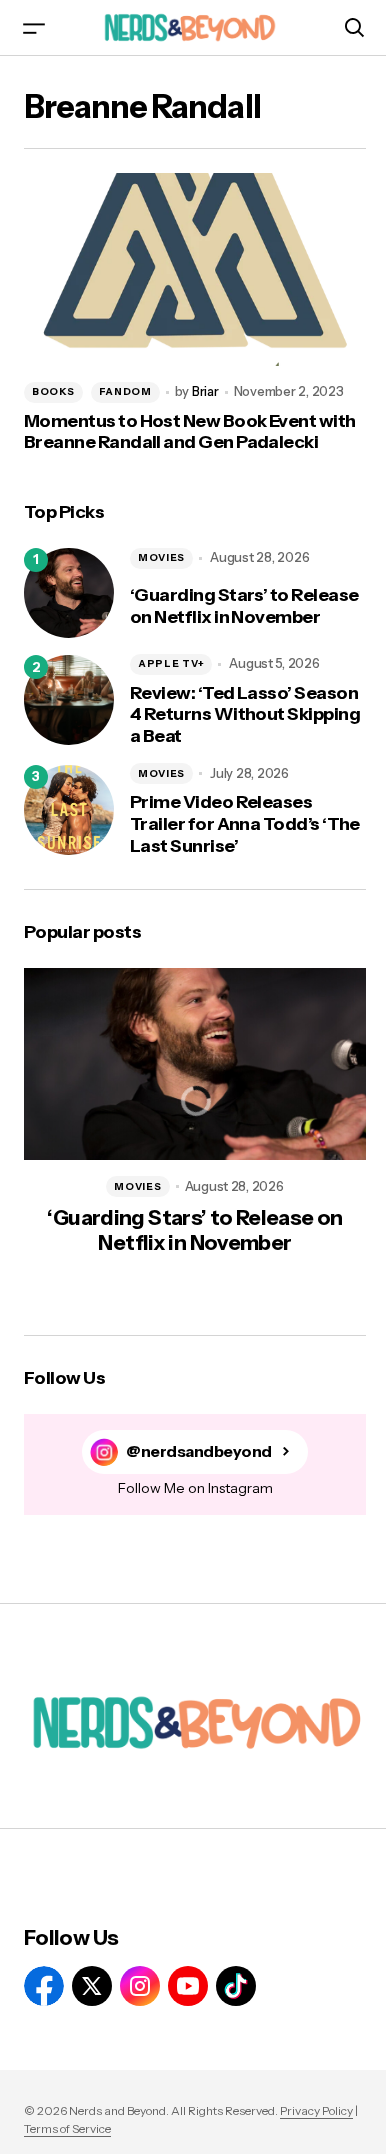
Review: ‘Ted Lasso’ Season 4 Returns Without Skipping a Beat (245, 715)
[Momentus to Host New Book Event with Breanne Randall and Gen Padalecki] (195, 269)
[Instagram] (140, 1986)
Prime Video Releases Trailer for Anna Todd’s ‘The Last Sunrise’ (245, 824)
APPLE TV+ (171, 663)
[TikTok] (236, 1986)
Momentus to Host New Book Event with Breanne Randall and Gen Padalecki (190, 432)
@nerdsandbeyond (199, 1451)
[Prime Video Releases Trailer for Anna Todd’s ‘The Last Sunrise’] (69, 810)
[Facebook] (44, 1986)
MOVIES (161, 557)
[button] (34, 27)
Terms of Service (67, 2128)
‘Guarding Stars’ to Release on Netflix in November (244, 606)
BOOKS (53, 391)
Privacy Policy (316, 2110)
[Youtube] (188, 1986)
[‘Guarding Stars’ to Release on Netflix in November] (69, 593)
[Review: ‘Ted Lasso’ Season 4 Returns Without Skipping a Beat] (69, 700)
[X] (92, 1986)
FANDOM (125, 391)
